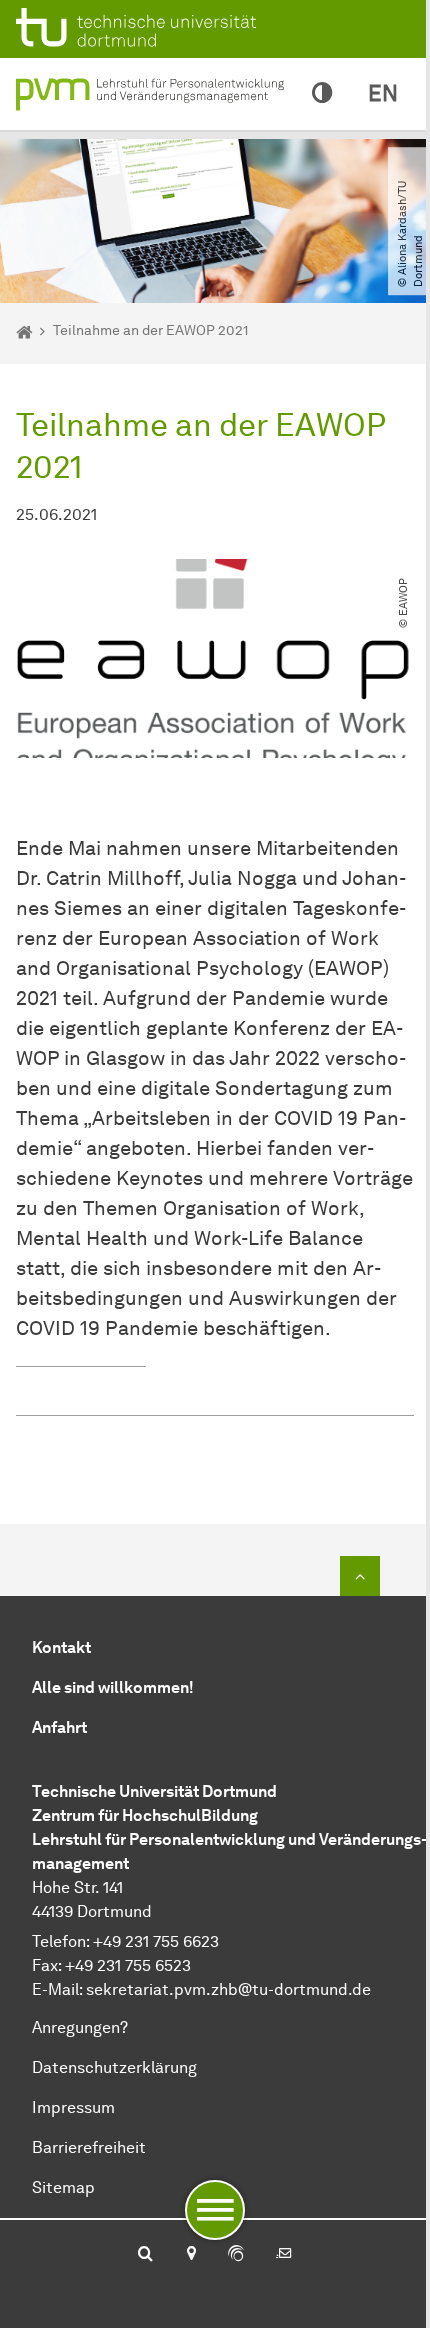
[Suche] (145, 2255)
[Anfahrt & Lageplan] (190, 2255)
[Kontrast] (322, 94)
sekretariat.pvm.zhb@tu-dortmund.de (228, 1989)
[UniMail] (284, 2255)
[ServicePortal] (236, 2255)
